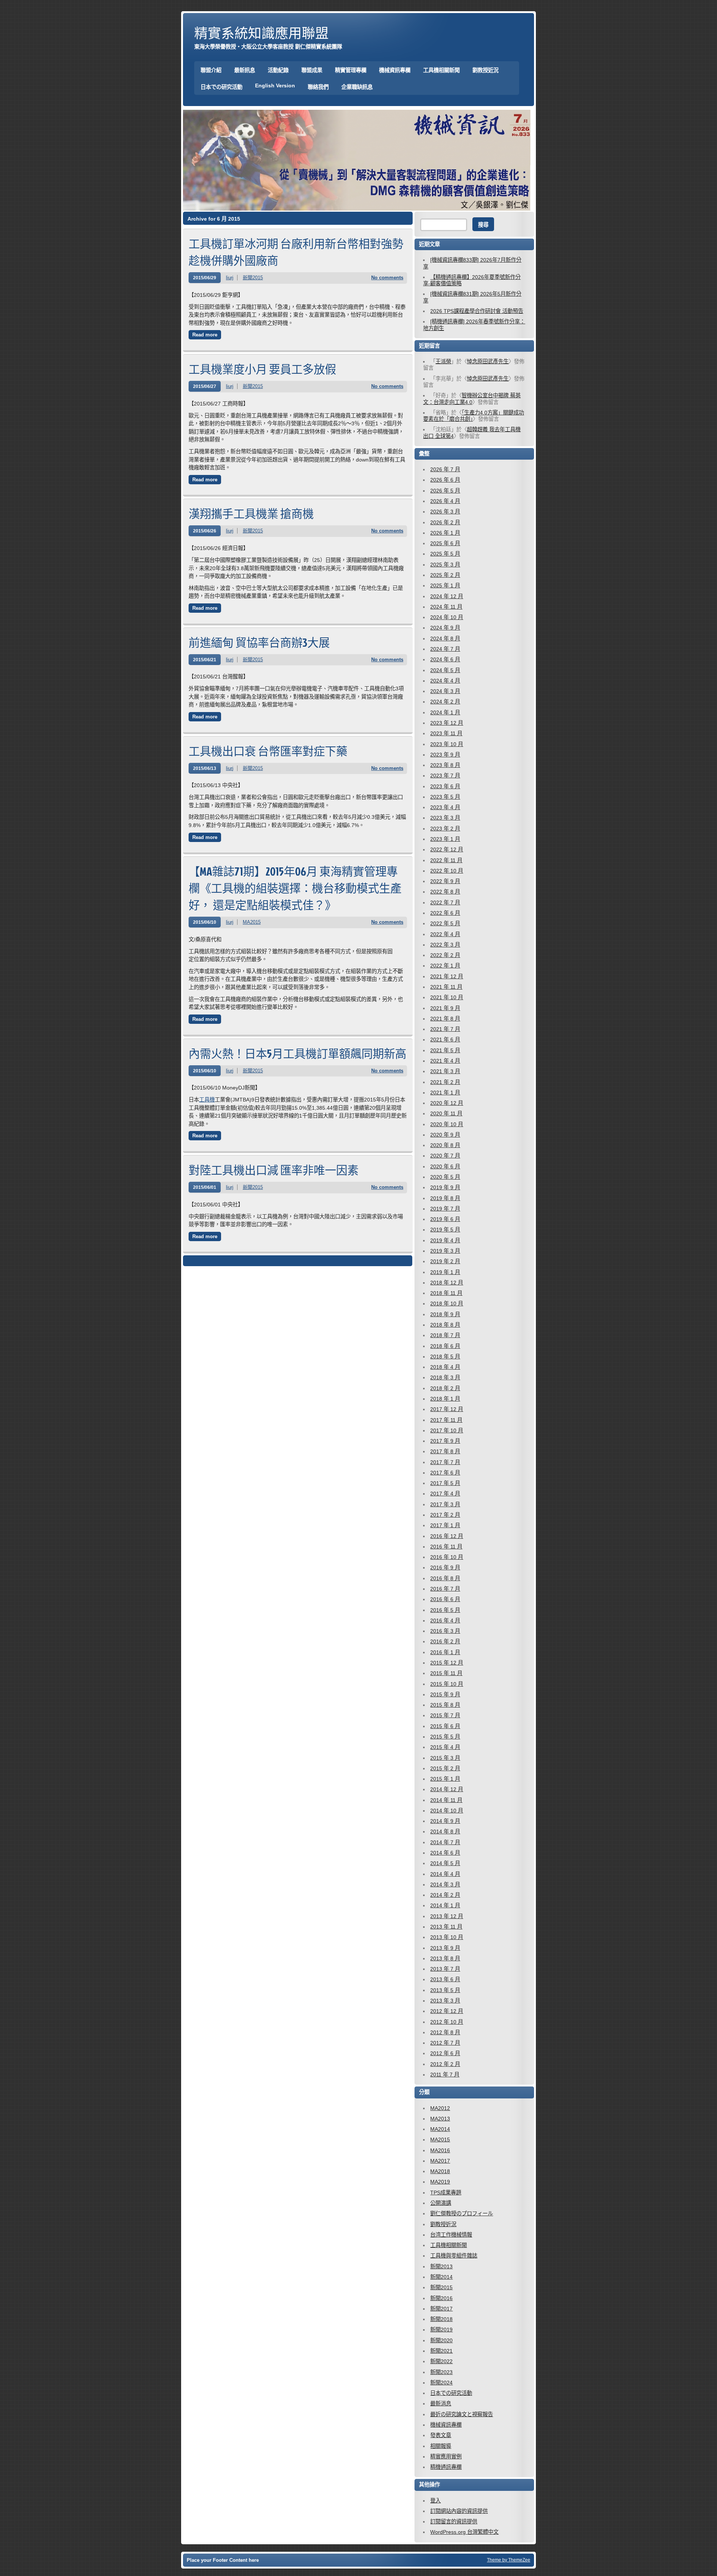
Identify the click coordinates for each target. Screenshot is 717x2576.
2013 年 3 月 (445, 2001)
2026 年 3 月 (445, 512)
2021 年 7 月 (445, 1029)
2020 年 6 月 (445, 1166)
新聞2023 (441, 2372)
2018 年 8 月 (445, 1325)
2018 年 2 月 (445, 1388)
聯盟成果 (312, 70)
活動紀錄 (278, 70)
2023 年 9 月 (445, 755)
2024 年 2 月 (445, 702)
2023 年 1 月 (445, 839)
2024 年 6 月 (445, 659)
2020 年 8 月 (445, 1145)
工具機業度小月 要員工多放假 (262, 369)
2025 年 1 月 (445, 585)
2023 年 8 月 (445, 765)
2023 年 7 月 (445, 776)
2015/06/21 (205, 660)
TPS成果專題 (446, 2193)
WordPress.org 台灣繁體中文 (464, 2532)
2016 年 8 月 (445, 1578)
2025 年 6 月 (445, 543)
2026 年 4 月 (445, 501)
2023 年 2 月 (445, 829)
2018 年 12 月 (447, 1283)
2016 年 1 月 (445, 1652)
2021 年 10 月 (447, 997)
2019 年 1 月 (445, 1272)
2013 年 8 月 (445, 1958)
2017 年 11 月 (446, 1420)
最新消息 (441, 2403)
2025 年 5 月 (445, 554)
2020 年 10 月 (447, 1124)
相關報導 (441, 2446)
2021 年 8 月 (445, 1019)
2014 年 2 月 (445, 1895)
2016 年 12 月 (447, 1536)
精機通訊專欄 (446, 2467)
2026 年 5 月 (445, 491)
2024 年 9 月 (445, 628)
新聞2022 (441, 2361)
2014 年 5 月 (445, 1863)
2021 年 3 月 (445, 1071)
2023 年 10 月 (447, 744)
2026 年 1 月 (445, 533)
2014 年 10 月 (447, 1811)
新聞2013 (441, 2266)
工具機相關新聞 (441, 70)
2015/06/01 (205, 1187)
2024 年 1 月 (445, 712)
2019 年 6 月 (445, 1219)
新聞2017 (441, 2309)
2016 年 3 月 (445, 1631)
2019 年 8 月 (445, 1198)
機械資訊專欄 (395, 70)
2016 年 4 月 (445, 1621)
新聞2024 (441, 2383)
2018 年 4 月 (445, 1367)
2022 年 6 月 (445, 913)
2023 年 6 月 (445, 786)
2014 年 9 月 (445, 1821)
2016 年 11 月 (446, 1547)
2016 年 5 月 (445, 1610)
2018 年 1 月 (445, 1399)
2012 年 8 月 (445, 2032)
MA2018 (440, 2171)
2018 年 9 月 (445, 1314)
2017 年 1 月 (445, 1525)
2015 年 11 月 (446, 1673)
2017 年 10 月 (447, 1430)
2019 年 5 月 (445, 1230)
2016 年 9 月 (445, 1567)
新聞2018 (441, 2319)
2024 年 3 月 (445, 691)
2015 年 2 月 (445, 1768)
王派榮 (443, 361)
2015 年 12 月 (447, 1663)
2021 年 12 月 (447, 976)
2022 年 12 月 (447, 849)
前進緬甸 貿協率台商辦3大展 (259, 642)
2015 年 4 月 (445, 1747)
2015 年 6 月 (445, 1726)
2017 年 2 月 (445, 1515)
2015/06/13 (205, 768)
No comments (387, 278)
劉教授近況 (485, 70)
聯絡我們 (318, 87)
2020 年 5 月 (445, 1177)
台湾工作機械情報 (451, 2235)
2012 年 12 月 (447, 2011)
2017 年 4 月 (445, 1494)
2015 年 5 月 (445, 1737)
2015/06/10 (205, 922)
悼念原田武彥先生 (488, 361)
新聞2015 (253, 278)
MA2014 (440, 2129)
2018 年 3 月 (445, 1377)
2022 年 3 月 (445, 945)
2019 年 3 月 (445, 1251)
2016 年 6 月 (445, 1599)
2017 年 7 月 (445, 1462)
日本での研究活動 (221, 87)
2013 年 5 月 (445, 1990)
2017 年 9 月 (445, 1441)
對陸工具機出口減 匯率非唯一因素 (274, 1170)
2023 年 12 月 (447, 723)
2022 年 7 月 (445, 902)
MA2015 (252, 922)
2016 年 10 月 (447, 1557)
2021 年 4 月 (445, 1061)
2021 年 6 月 (445, 1040)
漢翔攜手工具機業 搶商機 (251, 514)
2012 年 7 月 (445, 2043)
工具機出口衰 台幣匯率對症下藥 (268, 751)
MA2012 (440, 2108)
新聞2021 (441, 2351)
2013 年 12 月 (447, 1916)
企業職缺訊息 (357, 87)
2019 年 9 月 (445, 1187)
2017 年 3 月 (445, 1504)
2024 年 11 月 (446, 607)
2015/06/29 (205, 278)
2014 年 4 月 (445, 1874)
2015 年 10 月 (447, 1684)
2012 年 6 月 (445, 2053)
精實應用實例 (446, 2457)
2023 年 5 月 (445, 797)
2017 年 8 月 (445, 1451)
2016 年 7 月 (445, 1589)
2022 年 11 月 (446, 860)
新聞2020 (441, 2340)
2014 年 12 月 (447, 1789)
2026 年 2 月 (445, 522)
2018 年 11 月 (446, 1293)
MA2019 (440, 2182)
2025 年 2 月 (445, 575)
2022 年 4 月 (445, 934)
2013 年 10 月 (447, 1937)
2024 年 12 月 (447, 596)
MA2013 (440, 2119)
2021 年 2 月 (445, 1082)
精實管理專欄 (351, 70)
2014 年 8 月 (445, 1831)
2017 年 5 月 (445, 1483)
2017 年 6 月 (445, 1473)
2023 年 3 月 (445, 818)
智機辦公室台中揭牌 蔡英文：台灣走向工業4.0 (472, 399)
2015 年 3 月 (445, 1758)
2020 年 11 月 (446, 1113)
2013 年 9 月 (445, 1948)
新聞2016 (441, 2298)
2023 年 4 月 (445, 807)
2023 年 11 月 (446, 733)
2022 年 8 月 (445, 892)
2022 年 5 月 (445, 923)
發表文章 (441, 2435)
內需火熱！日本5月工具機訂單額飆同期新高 (297, 1054)
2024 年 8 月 (445, 638)
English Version (275, 86)
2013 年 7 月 (445, 1969)
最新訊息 (245, 70)
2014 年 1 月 (445, 1905)
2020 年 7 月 (445, 1156)
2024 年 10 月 (447, 617)
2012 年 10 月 (447, 2022)
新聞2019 (441, 2330)
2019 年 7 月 (445, 1209)
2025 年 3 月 (445, 565)
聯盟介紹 (211, 70)
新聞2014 (441, 2277)
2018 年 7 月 (445, 1335)
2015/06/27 (205, 386)
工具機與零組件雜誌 (454, 2256)
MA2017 (440, 2161)
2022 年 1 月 (445, 966)
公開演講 (441, 2203)
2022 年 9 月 (445, 881)
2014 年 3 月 (445, 1884)
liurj (230, 278)
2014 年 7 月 (445, 1842)
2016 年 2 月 (445, 1641)
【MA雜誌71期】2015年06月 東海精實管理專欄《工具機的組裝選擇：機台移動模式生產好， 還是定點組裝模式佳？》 (295, 888)
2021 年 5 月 (445, 1050)
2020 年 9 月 (445, 1135)
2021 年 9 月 (445, 1008)
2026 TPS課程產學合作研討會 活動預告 (477, 311)
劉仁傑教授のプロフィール (462, 2213)
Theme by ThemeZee (509, 2560)
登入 (435, 2501)
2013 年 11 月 (446, 1927)
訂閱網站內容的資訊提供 (459, 2511)
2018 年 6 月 (445, 1346)
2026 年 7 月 (445, 469)
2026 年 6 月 (445, 480)
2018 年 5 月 (445, 1357)
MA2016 (440, 2150)
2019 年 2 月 (445, 1261)
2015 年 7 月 (445, 1715)
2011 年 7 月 (445, 2075)
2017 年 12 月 (447, 1409)
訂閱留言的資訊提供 (454, 2521)
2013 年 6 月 (445, 1979)
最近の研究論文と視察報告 (462, 2414)
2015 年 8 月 (445, 1705)
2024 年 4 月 (445, 681)
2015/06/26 (205, 531)
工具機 (207, 1100)
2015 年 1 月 (445, 1779)
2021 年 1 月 (445, 1093)
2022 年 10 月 (447, 871)
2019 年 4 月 (445, 1240)
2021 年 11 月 (446, 987)
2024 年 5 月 (445, 670)
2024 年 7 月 (445, 649)
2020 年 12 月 (447, 1103)
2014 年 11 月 (446, 1800)
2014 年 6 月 (445, 1853)
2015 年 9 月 (445, 1694)
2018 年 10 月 (447, 1303)
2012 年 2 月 (445, 2064)
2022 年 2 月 (445, 955)
